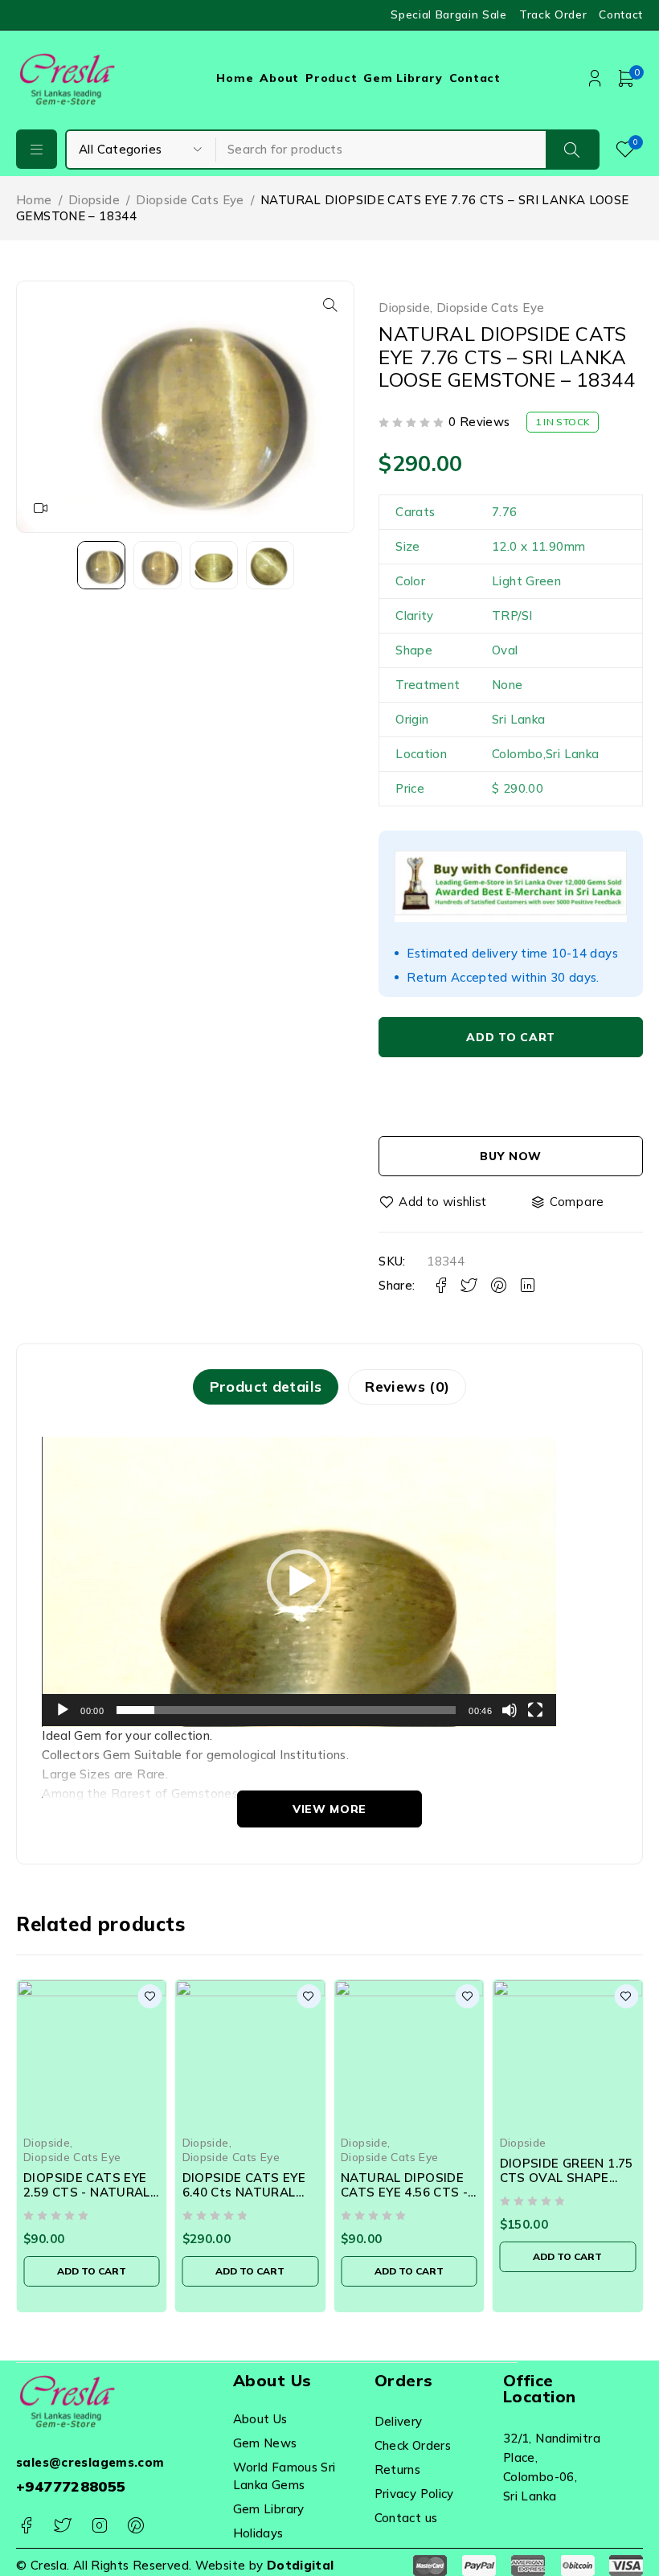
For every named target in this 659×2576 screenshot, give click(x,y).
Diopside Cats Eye (190, 200)
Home (235, 78)
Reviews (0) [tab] (407, 1386)
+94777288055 (71, 2486)
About (279, 78)
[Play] (63, 1710)
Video (41, 508)
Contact (621, 14)
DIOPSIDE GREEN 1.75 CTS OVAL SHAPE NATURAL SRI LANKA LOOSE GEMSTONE (567, 2185)
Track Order (553, 14)
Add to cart (511, 1037)
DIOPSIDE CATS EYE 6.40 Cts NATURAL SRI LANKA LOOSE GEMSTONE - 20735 (244, 2199)
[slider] (286, 1710)
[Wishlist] (434, 1202)
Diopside (94, 200)
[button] (330, 305)
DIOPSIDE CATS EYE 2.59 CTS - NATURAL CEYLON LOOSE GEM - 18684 (90, 2199)
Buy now (511, 1156)
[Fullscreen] (535, 1710)
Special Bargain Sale (449, 14)
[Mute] (510, 1710)
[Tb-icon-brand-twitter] (62, 2526)
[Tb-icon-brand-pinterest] (135, 2526)
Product (331, 78)
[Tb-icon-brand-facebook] (26, 2526)
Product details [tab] (266, 1386)
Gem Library (403, 78)
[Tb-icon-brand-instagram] (99, 2526)
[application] (299, 1582)
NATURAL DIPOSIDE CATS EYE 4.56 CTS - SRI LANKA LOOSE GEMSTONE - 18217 (404, 2199)
